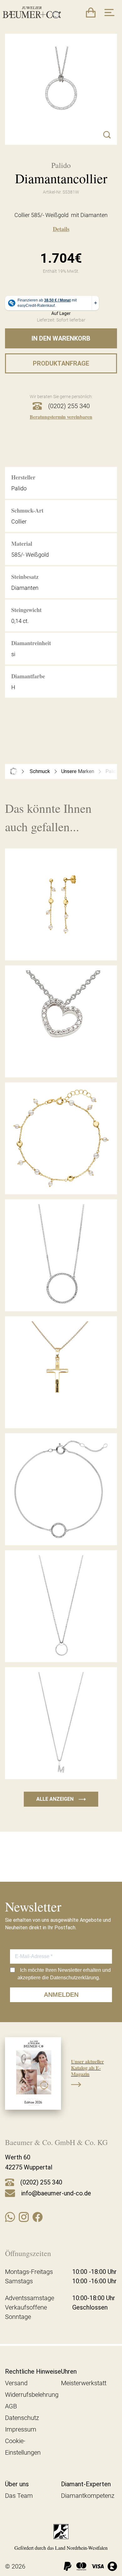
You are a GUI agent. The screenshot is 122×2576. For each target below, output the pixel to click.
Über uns (17, 2484)
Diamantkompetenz (88, 2496)
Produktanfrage (61, 363)
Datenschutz (22, 2418)
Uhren (69, 2371)
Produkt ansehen (61, 946)
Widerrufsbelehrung (32, 2395)
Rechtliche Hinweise (33, 2371)
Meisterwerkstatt (84, 2383)
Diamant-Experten (86, 2484)
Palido (112, 771)
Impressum (21, 2429)
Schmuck (40, 771)
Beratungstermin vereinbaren (61, 417)
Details (61, 229)
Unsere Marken (78, 771)
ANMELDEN (61, 1995)
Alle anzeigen (61, 1799)
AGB (11, 2406)
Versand (16, 2383)
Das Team (19, 2496)
